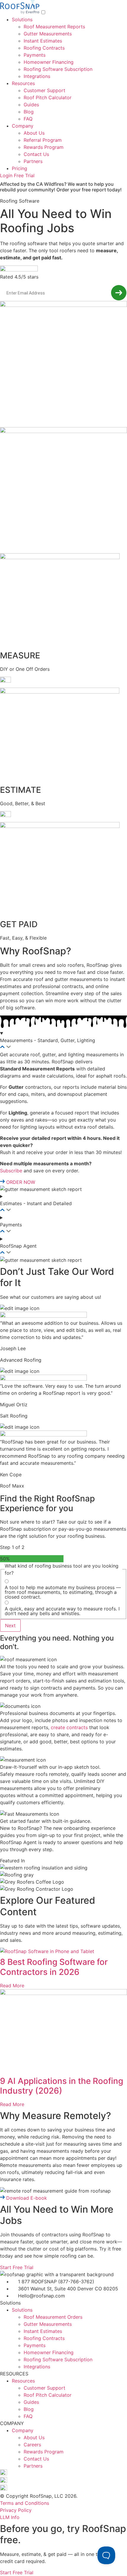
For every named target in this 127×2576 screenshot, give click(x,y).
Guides (31, 105)
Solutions (22, 19)
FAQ (28, 119)
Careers (32, 2445)
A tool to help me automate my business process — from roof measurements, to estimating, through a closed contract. (63, 1592)
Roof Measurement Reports (54, 27)
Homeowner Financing (49, 62)
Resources (23, 83)
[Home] (21, 12)
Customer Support (44, 90)
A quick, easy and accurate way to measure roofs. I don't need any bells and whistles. (62, 1611)
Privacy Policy (16, 2510)
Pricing (19, 168)
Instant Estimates (43, 41)
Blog (29, 112)
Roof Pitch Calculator (48, 97)
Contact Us (36, 154)
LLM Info (10, 2517)
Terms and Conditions (25, 2503)
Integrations (37, 76)
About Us (34, 133)
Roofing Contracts (44, 48)
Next (10, 1625)
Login (6, 175)
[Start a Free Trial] (119, 293)
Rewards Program (44, 147)
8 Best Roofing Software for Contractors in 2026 (54, 1967)
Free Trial (24, 175)
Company (23, 126)
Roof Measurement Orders (53, 2317)
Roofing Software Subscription (58, 69)
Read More (12, 1986)
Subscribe (11, 1171)
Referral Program (43, 140)
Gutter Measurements (48, 34)
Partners (33, 161)
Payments (35, 55)
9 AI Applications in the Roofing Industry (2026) (62, 2086)
